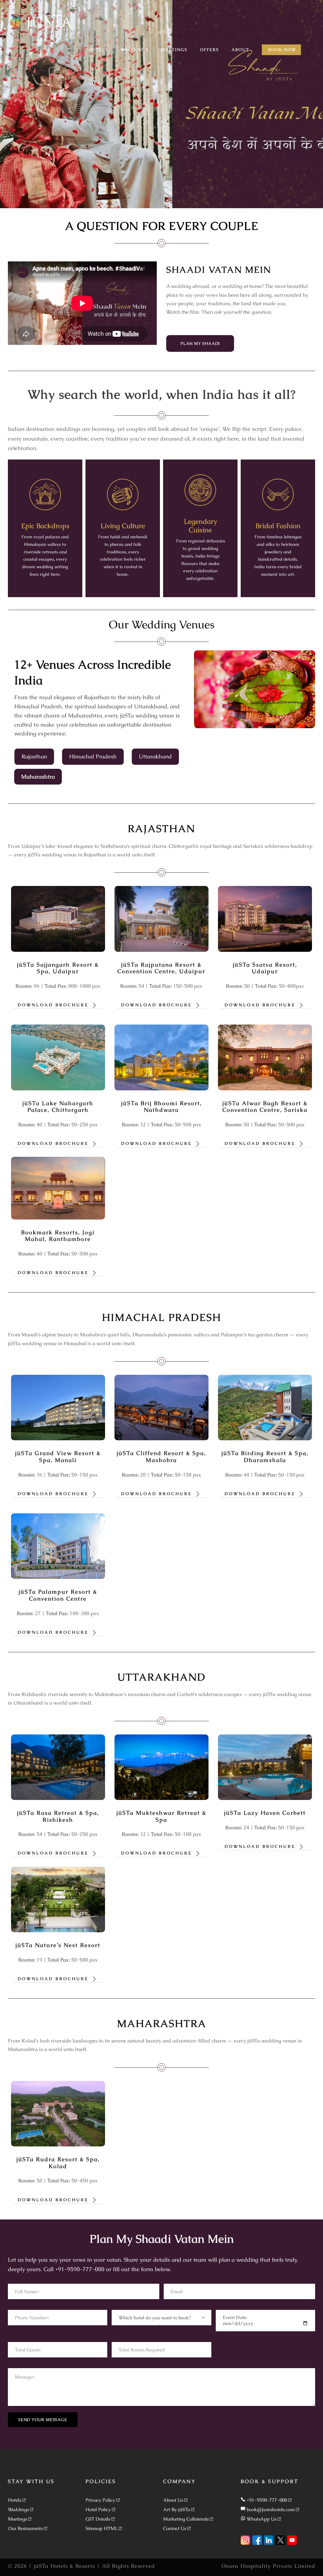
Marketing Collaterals (186, 2519)
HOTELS (98, 50)
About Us (173, 2500)
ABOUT (240, 50)
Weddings (18, 2509)
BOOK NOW (282, 50)
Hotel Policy (98, 2509)
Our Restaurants (25, 2528)
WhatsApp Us (261, 2519)
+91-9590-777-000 (267, 2500)
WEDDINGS (135, 50)
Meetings (17, 2519)
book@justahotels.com (271, 2509)
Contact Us (175, 2528)
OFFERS (209, 50)
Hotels (15, 2500)
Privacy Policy (100, 2500)
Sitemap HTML (101, 2528)
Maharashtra (38, 777)
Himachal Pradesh (93, 756)
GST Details (98, 2519)
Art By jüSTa (176, 2509)
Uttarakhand (155, 756)
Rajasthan (34, 756)
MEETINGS (174, 50)
